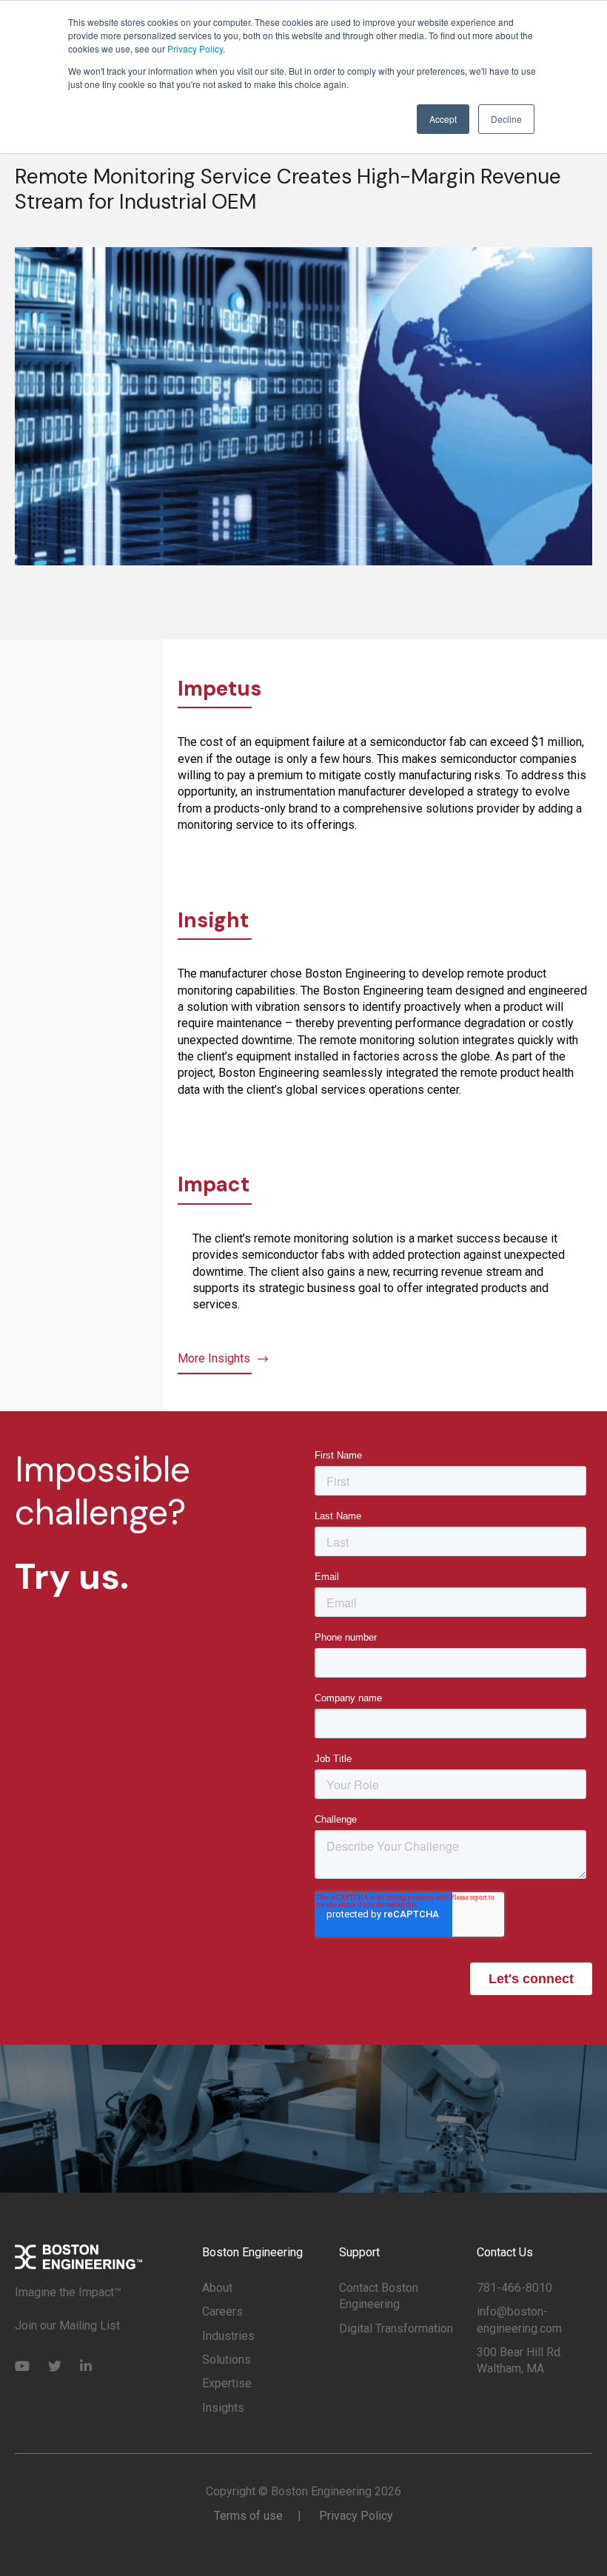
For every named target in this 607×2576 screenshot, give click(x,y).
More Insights (214, 1358)
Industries (228, 2336)
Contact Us (505, 2252)
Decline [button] (506, 119)
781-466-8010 (514, 2288)
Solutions (227, 2360)
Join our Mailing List (67, 2326)
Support (359, 2252)
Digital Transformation (396, 2328)
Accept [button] (443, 119)
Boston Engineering (252, 2252)
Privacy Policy (195, 48)
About (217, 2288)
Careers (222, 2311)
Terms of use (248, 2516)
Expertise (227, 2383)
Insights (223, 2408)
